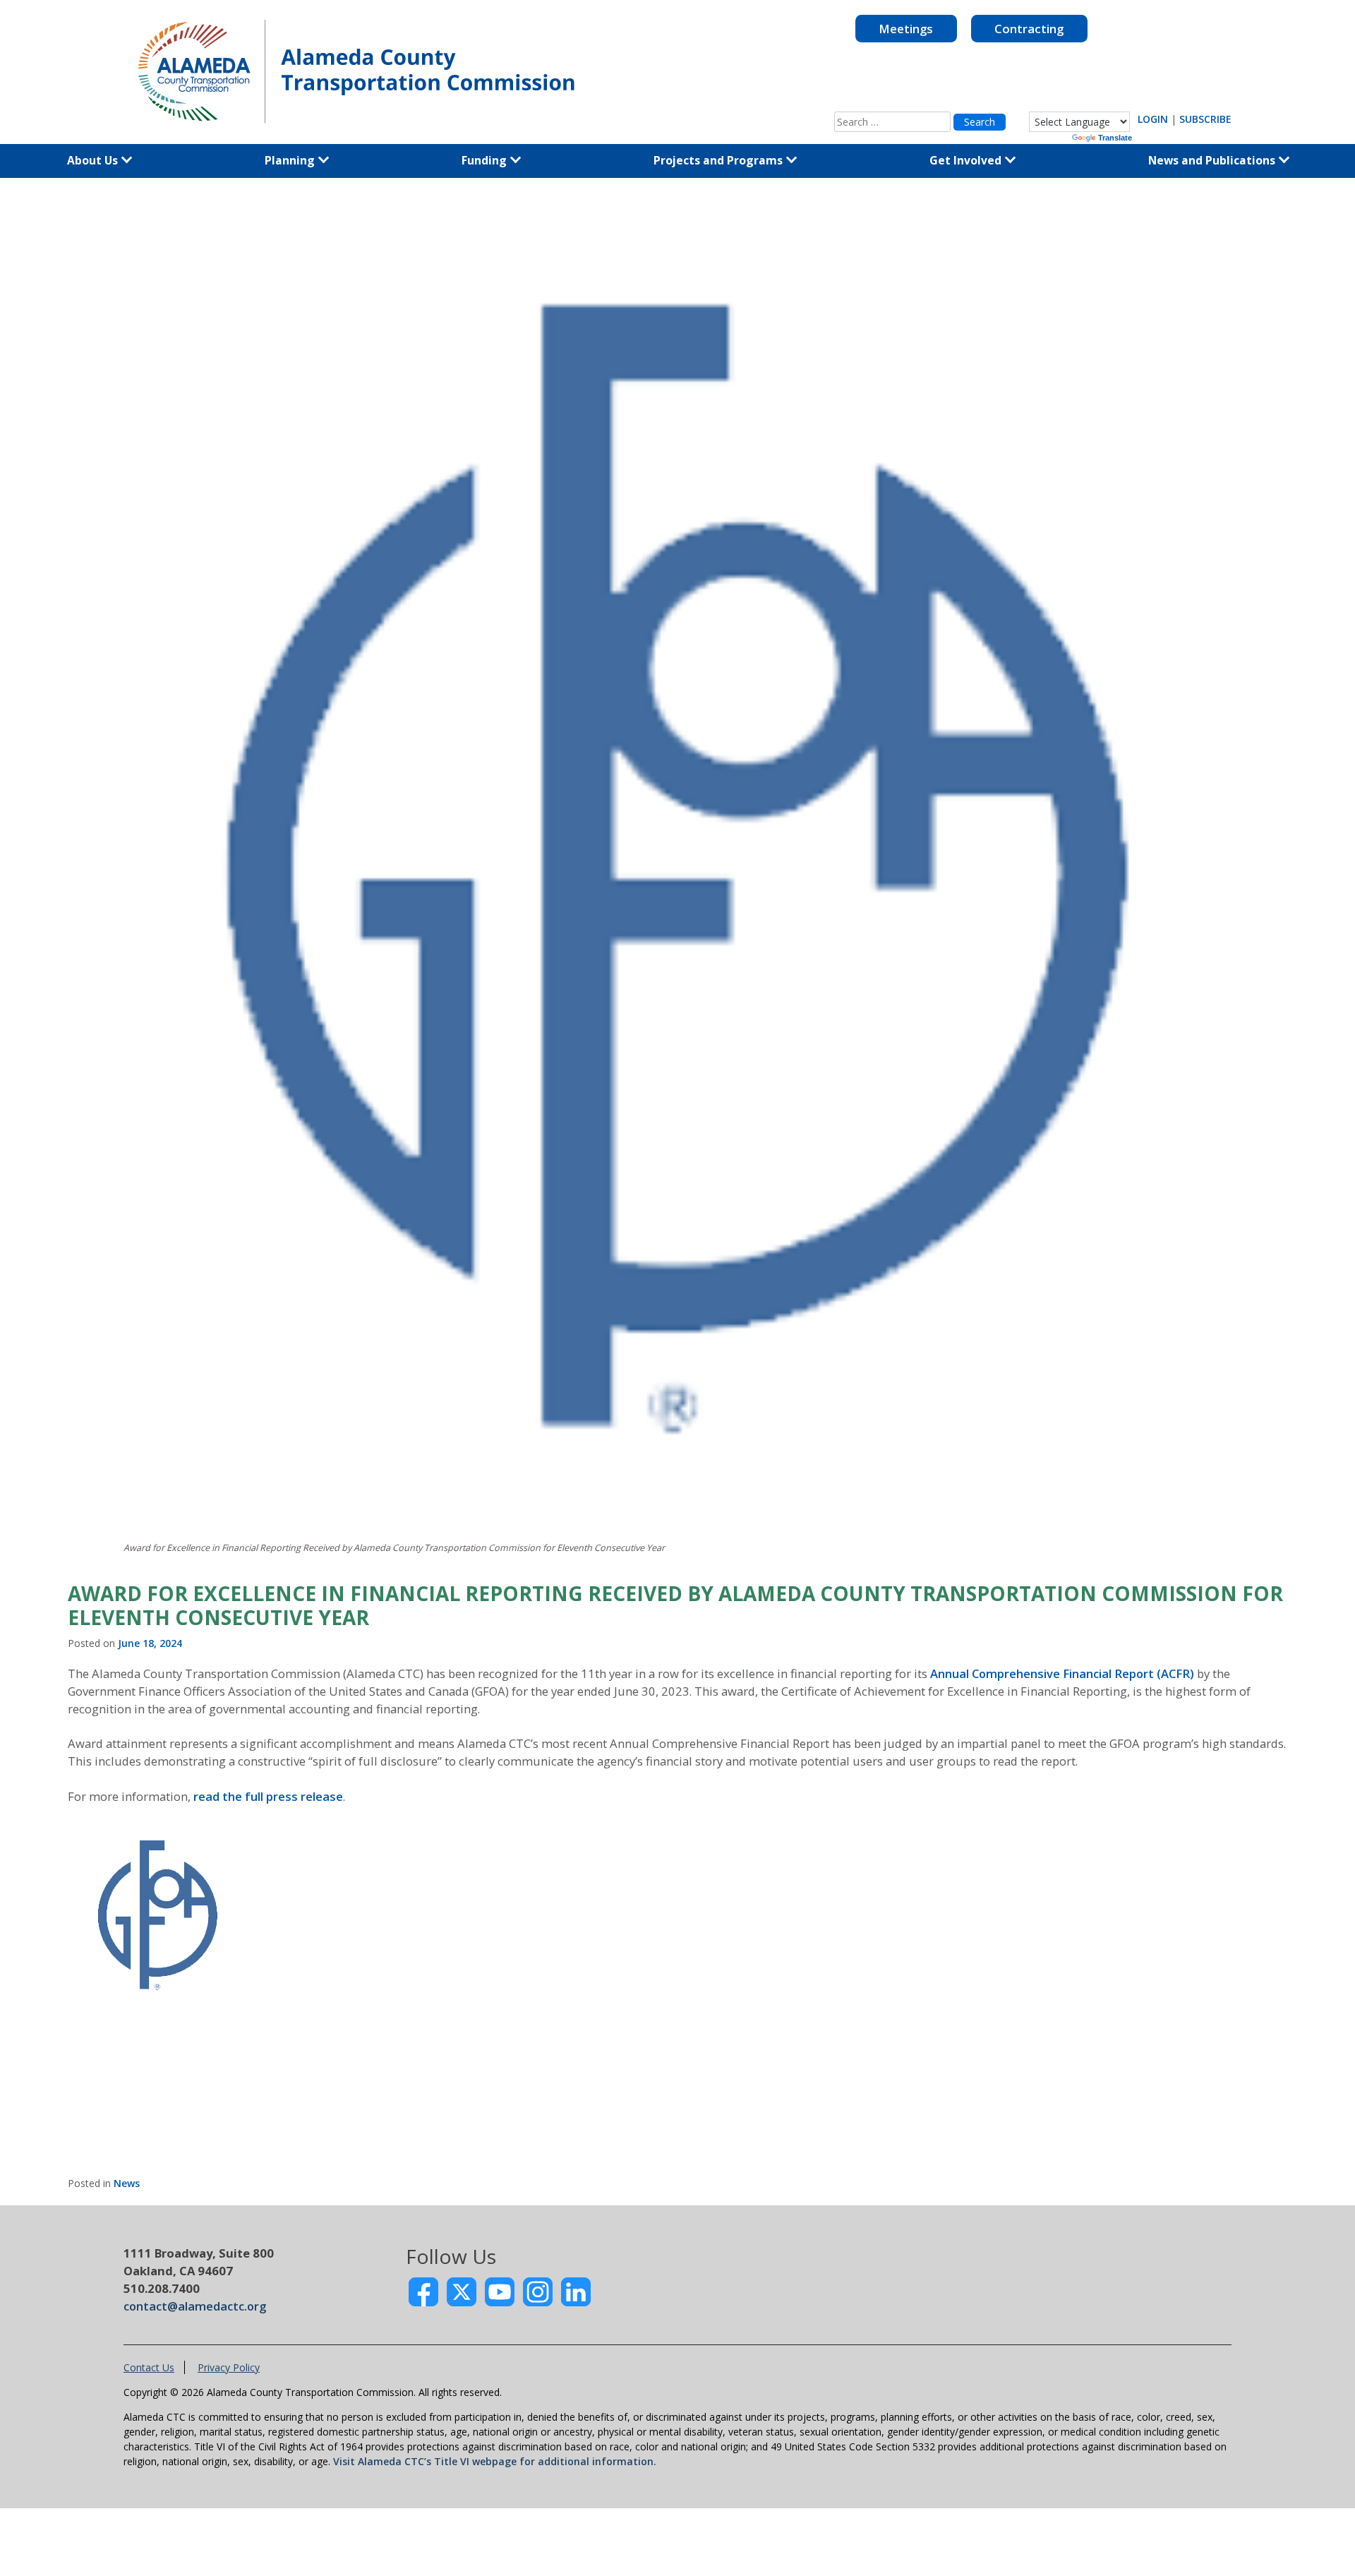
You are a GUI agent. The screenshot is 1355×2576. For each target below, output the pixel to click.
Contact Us (149, 2367)
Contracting (1029, 29)
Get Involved (967, 160)
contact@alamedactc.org (195, 2306)
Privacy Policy (229, 2367)
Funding (486, 160)
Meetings (906, 29)
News (127, 2183)
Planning (291, 160)
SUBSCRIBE (1205, 119)
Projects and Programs (719, 160)
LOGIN (1153, 119)
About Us (94, 160)
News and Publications (1213, 160)
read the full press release (268, 1796)
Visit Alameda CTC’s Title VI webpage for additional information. (495, 2461)
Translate (1115, 138)
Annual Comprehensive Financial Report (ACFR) (1062, 1673)
